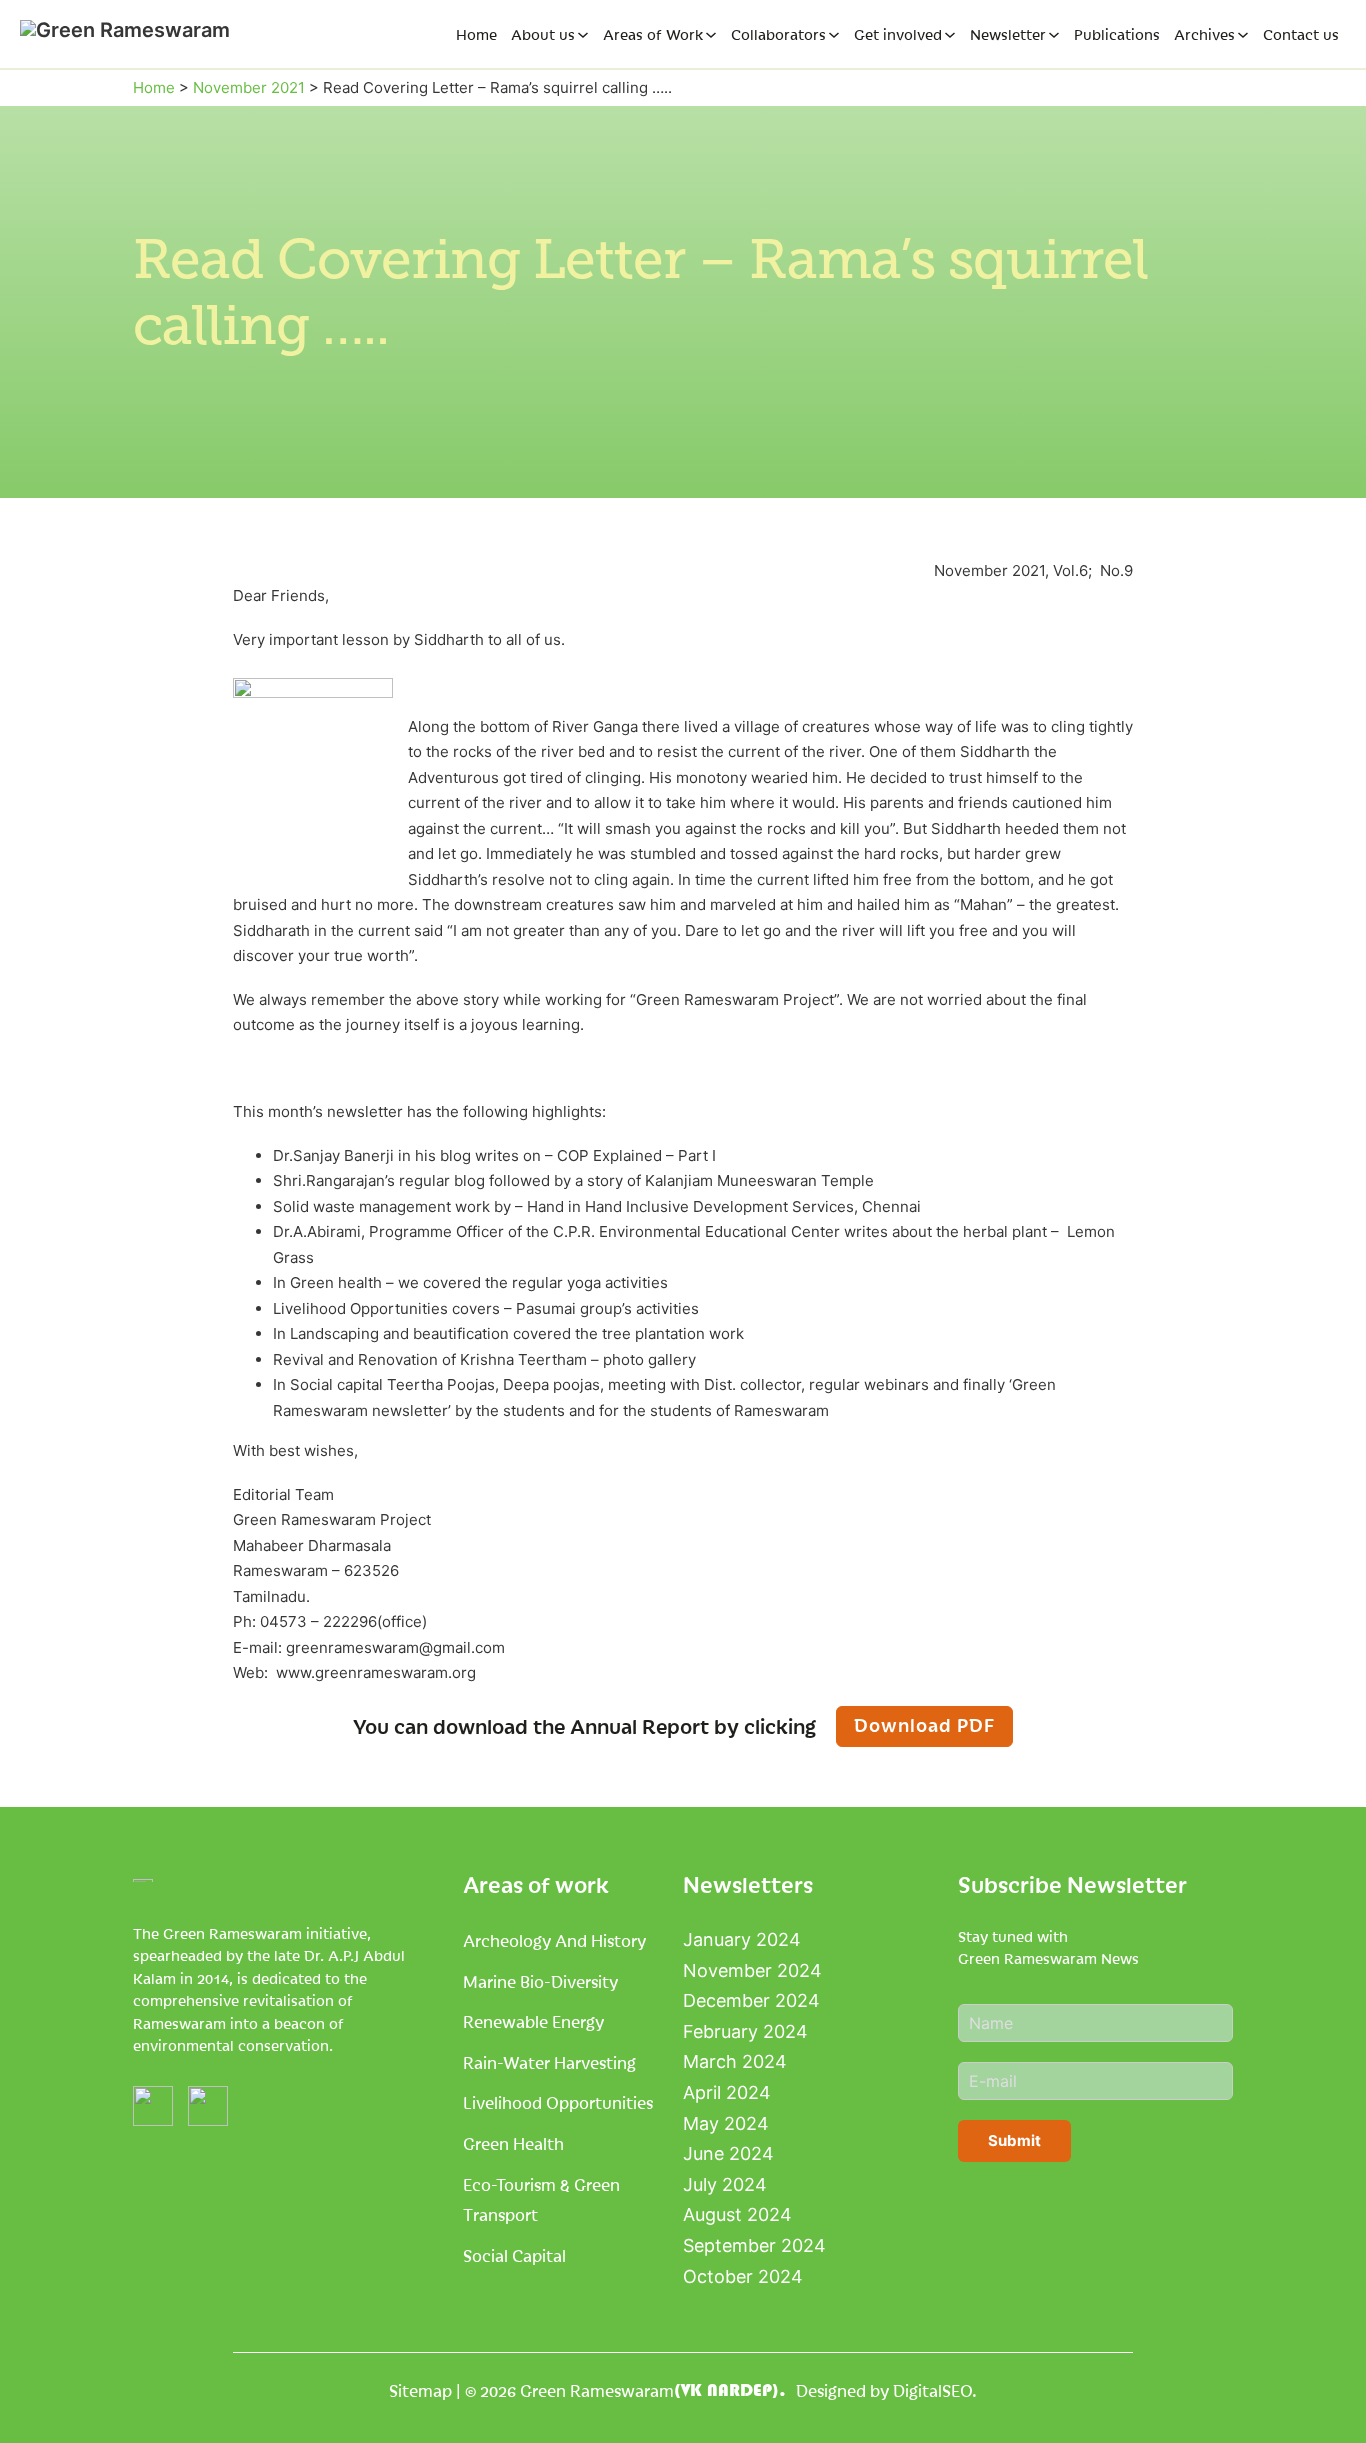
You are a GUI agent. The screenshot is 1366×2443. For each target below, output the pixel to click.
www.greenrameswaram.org (376, 1672)
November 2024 (752, 1970)
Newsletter (1008, 34)
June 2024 (728, 2153)
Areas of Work (653, 34)
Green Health (513, 2143)
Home (476, 34)
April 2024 (727, 2092)
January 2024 (742, 1939)
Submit (1014, 2140)
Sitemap (420, 2390)
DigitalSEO (932, 2390)
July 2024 (725, 2184)
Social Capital (514, 2255)
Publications (1117, 34)
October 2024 (743, 2276)
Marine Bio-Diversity (540, 1981)
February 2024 (745, 2031)
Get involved (898, 34)
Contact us (1301, 34)
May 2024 (726, 2123)
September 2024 (754, 2245)
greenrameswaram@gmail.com (395, 1647)
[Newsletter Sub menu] (1054, 35)
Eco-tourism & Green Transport (541, 2199)
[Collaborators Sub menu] (834, 35)
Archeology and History (554, 1940)
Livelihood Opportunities (558, 2102)
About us (543, 34)
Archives (1204, 34)
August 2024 (737, 2214)
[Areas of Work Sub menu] (711, 35)
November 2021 (249, 87)
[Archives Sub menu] (1243, 35)
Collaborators (778, 34)
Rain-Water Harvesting (549, 2062)
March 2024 (735, 2061)
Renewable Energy (533, 2021)
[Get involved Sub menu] (950, 35)
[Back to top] (1306, 2393)
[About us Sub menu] (583, 35)
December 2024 (751, 2000)
